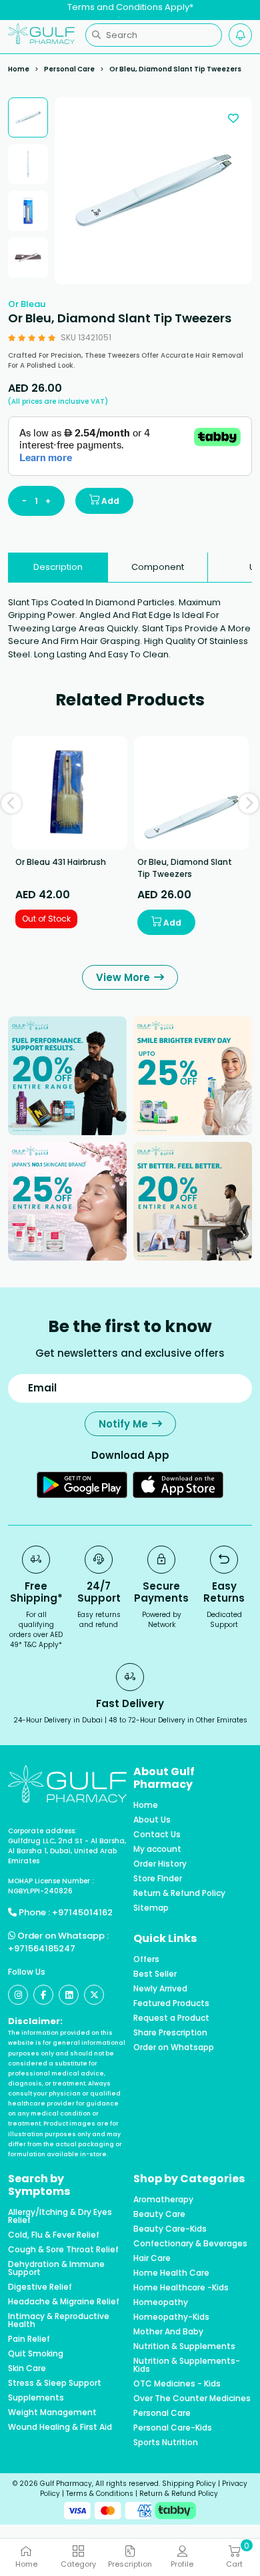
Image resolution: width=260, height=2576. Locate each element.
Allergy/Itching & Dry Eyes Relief (60, 2216)
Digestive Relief (40, 2287)
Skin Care (27, 2368)
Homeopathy (161, 2302)
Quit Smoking (36, 2354)
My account (157, 1849)
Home (19, 69)
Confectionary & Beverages (190, 2244)
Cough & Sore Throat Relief (63, 2250)
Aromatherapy (163, 2200)
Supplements (36, 2398)
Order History (160, 1864)
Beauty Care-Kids (170, 2229)
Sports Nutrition (166, 2443)
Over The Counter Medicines (192, 2398)
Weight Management (52, 2412)
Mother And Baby (168, 2332)
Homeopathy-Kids (171, 2317)
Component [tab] (158, 567)
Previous (11, 803)
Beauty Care (159, 2214)
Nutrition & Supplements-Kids (187, 2365)
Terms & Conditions (100, 2494)
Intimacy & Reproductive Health (59, 2320)
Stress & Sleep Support (55, 2383)
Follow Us (27, 1972)
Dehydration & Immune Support (56, 2268)
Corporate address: (42, 1831)
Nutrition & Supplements (184, 2346)
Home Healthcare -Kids (181, 2288)
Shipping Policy (189, 2484)
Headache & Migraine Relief (64, 2302)
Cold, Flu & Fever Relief (54, 2235)
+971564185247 (42, 1948)
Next (249, 803)
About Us (152, 1820)
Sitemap (151, 1908)
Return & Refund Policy (179, 1893)
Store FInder (158, 1879)
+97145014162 (82, 1912)
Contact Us (157, 1835)
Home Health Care (171, 2273)
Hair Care (152, 2258)
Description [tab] (58, 567)
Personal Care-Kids (173, 2428)
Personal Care (69, 69)
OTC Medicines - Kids (177, 2384)
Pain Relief (29, 2339)
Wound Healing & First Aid (60, 2427)
